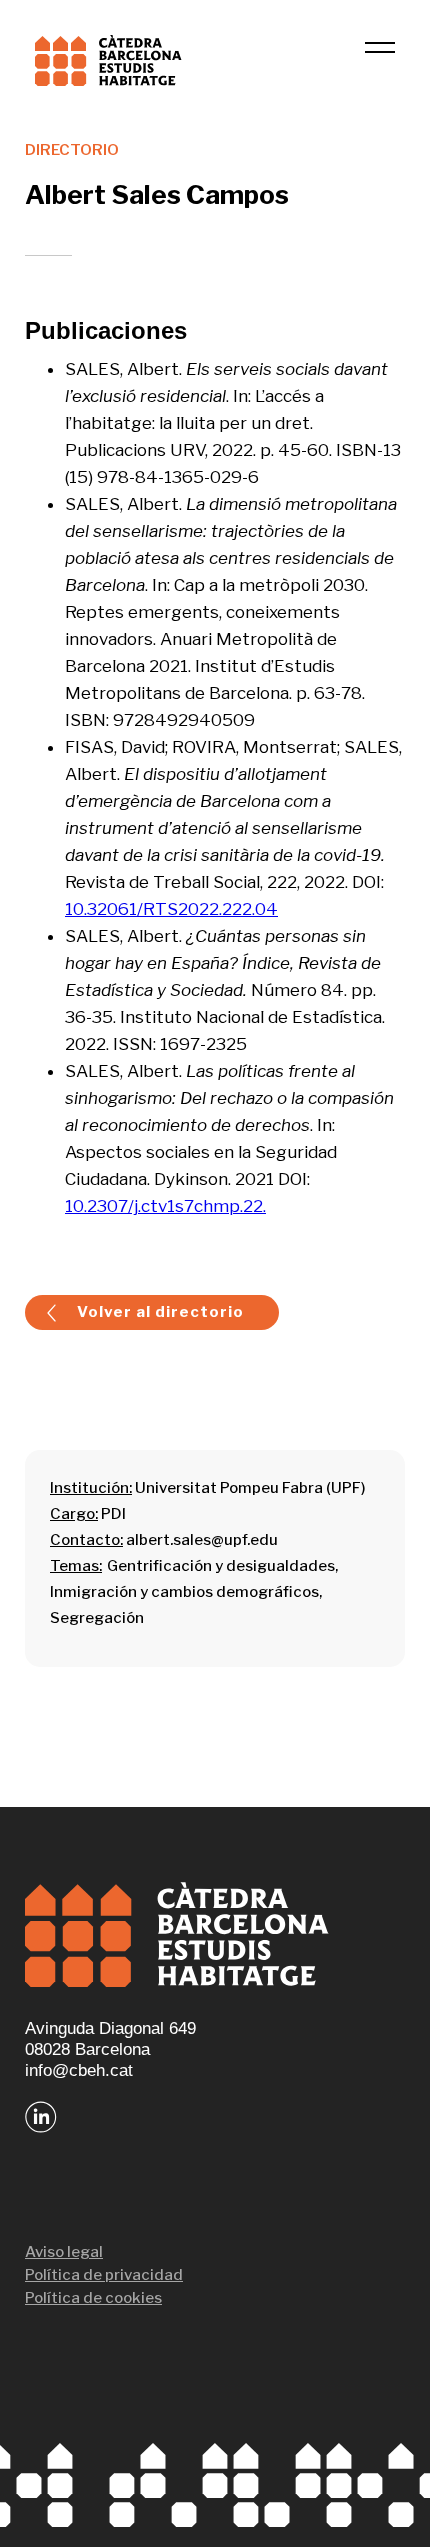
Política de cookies (93, 2298)
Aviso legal (64, 2252)
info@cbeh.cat (79, 2070)
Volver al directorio (160, 1312)
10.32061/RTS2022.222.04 (171, 909)
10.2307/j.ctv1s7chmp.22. (165, 1206)
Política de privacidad (104, 2275)
